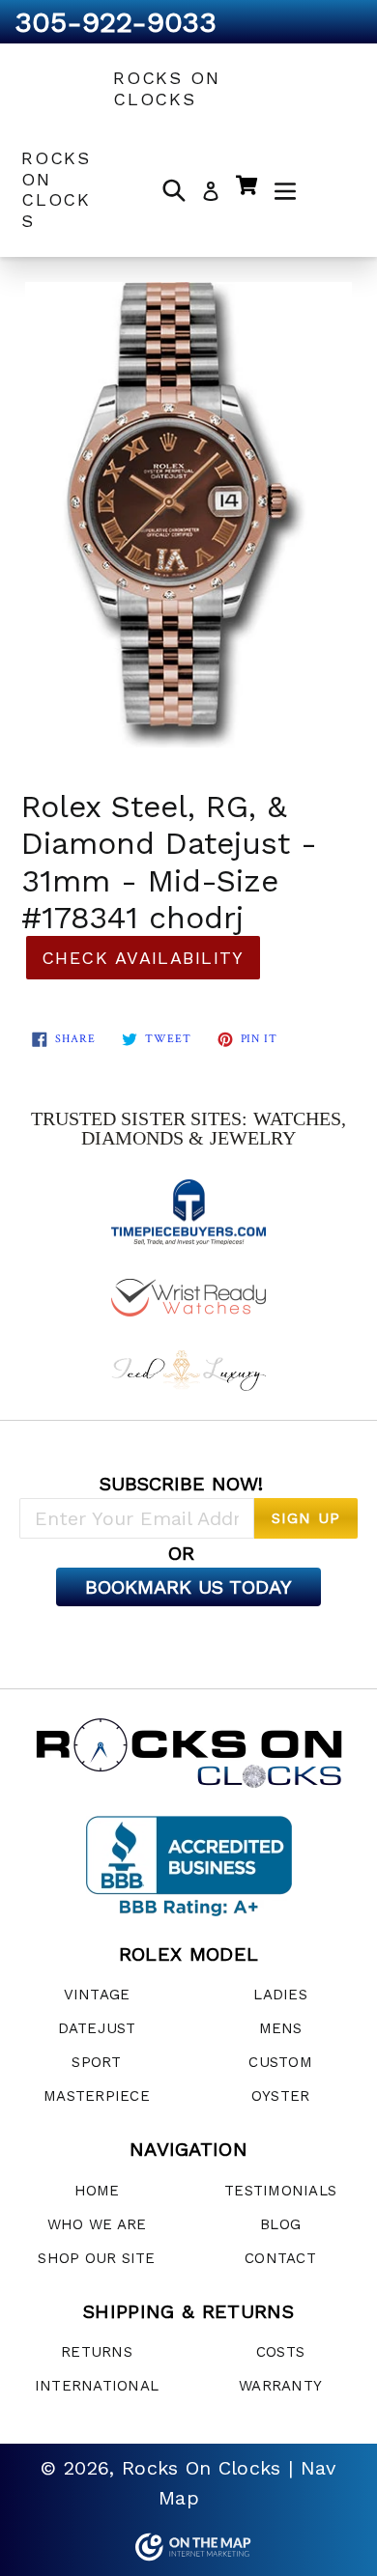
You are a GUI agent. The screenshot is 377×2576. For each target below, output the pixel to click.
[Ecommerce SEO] (188, 2547)
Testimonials (280, 2191)
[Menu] (285, 189)
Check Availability (143, 958)
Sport (96, 2062)
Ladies (280, 1995)
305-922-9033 (116, 22)
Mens (281, 2028)
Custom (280, 2062)
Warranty (280, 2386)
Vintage (97, 1995)
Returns (97, 2352)
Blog (280, 2224)
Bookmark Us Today (188, 1587)
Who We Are (97, 2224)
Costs (280, 2352)
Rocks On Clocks (166, 88)
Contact (280, 2258)
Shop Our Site (96, 2258)
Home (97, 2191)
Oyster (281, 2096)
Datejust (97, 2028)
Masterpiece (97, 2096)
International (97, 2386)
